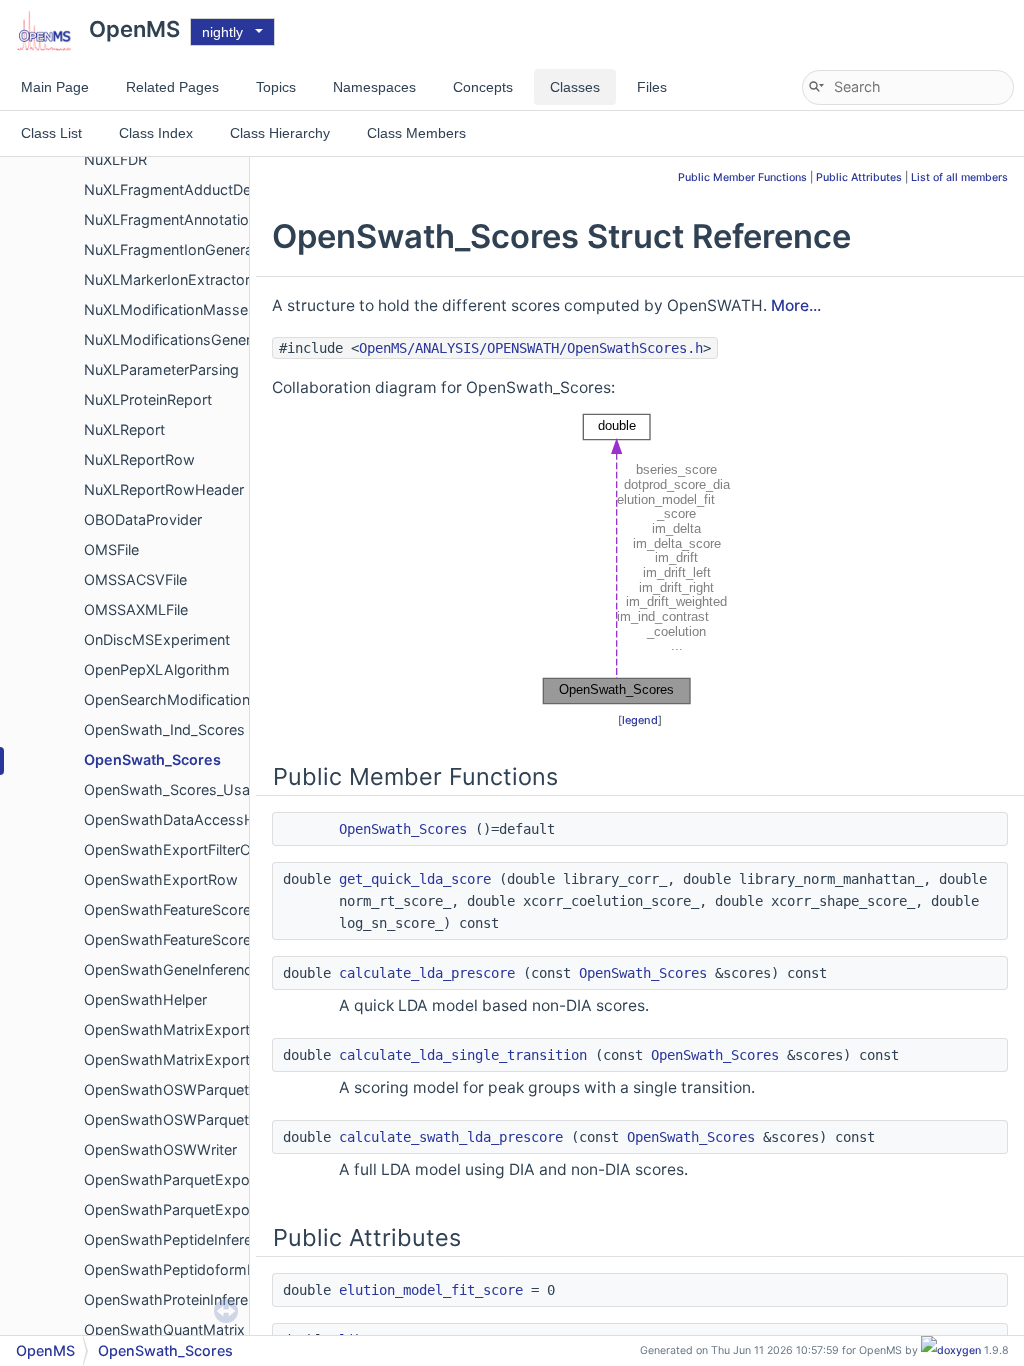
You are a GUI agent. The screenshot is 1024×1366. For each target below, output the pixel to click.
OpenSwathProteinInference (178, 1299)
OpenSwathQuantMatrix (164, 1329)
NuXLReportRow (139, 459)
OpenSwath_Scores (152, 759)
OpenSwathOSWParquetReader (190, 1089)
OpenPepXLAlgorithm (157, 669)
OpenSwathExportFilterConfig (184, 849)
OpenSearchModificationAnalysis (195, 699)
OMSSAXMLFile (136, 609)
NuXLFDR (115, 159)
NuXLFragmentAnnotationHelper (192, 219)
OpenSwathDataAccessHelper (186, 819)
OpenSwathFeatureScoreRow (182, 909)
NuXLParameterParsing (161, 369)
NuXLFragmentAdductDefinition (189, 189)
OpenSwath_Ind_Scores (164, 729)
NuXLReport (124, 429)
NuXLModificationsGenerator (181, 339)
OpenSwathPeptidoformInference (196, 1269)
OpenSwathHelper (145, 999)
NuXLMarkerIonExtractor (167, 279)
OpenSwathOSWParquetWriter (186, 1119)
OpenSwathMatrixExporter (173, 1059)
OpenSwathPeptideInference (180, 1239)
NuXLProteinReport (148, 399)
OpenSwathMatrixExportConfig (189, 1029)
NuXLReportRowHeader (164, 489)
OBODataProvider (143, 519)
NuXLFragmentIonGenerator (178, 249)
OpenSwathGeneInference (172, 969)
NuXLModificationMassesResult (190, 309)
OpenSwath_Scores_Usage (175, 789)
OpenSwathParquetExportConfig (194, 1179)
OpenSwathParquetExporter (178, 1209)
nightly (222, 32)
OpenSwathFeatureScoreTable (185, 939)
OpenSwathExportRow (161, 879)
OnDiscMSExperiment (157, 639)
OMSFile (111, 549)
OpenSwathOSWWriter (160, 1149)
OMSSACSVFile (135, 579)
